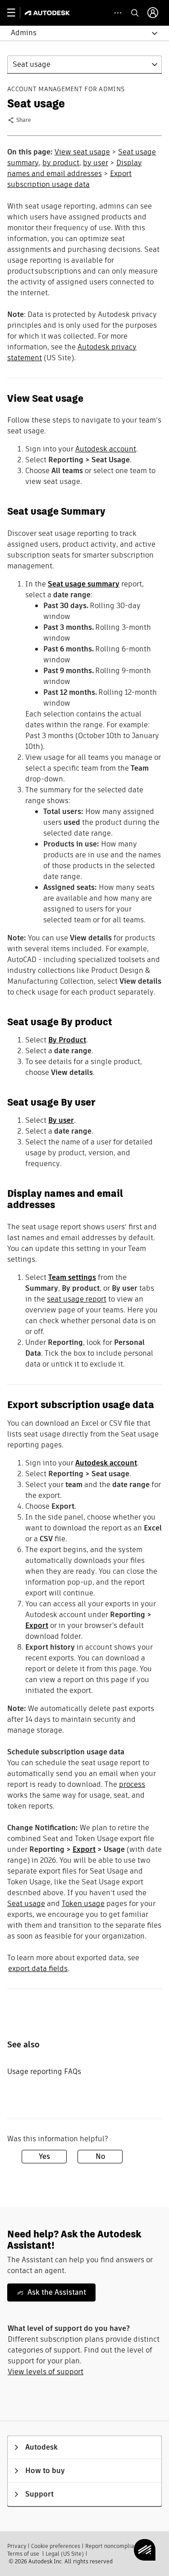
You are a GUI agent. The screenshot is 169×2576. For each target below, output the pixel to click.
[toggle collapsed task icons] (118, 13)
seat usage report (77, 1299)
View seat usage (82, 152)
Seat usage (26, 1904)
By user (61, 1120)
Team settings (72, 1277)
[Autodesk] (48, 13)
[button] (79, 33)
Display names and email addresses (75, 168)
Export (37, 1625)
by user (96, 163)
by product (61, 163)
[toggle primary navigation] (16, 13)
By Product (67, 1040)
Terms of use (23, 2554)
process (132, 1784)
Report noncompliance (114, 2546)
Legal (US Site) (65, 2554)
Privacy (17, 2546)
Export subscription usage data (69, 179)
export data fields (38, 1969)
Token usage (83, 1904)
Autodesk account (106, 449)
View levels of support (46, 2372)
